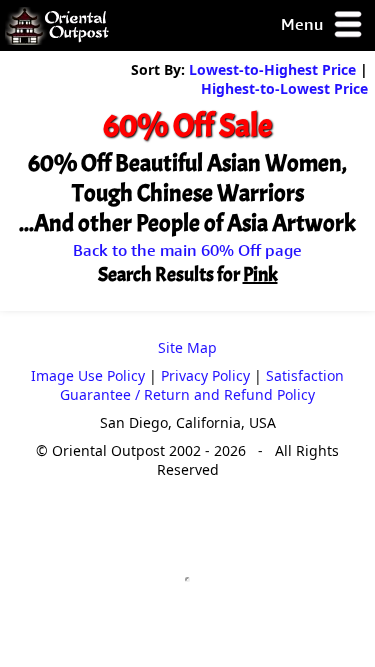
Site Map (187, 347)
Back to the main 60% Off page (187, 250)
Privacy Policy (205, 375)
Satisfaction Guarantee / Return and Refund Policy (202, 385)
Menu (304, 24)
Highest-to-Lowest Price (284, 88)
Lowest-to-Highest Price (272, 69)
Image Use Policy (88, 375)
